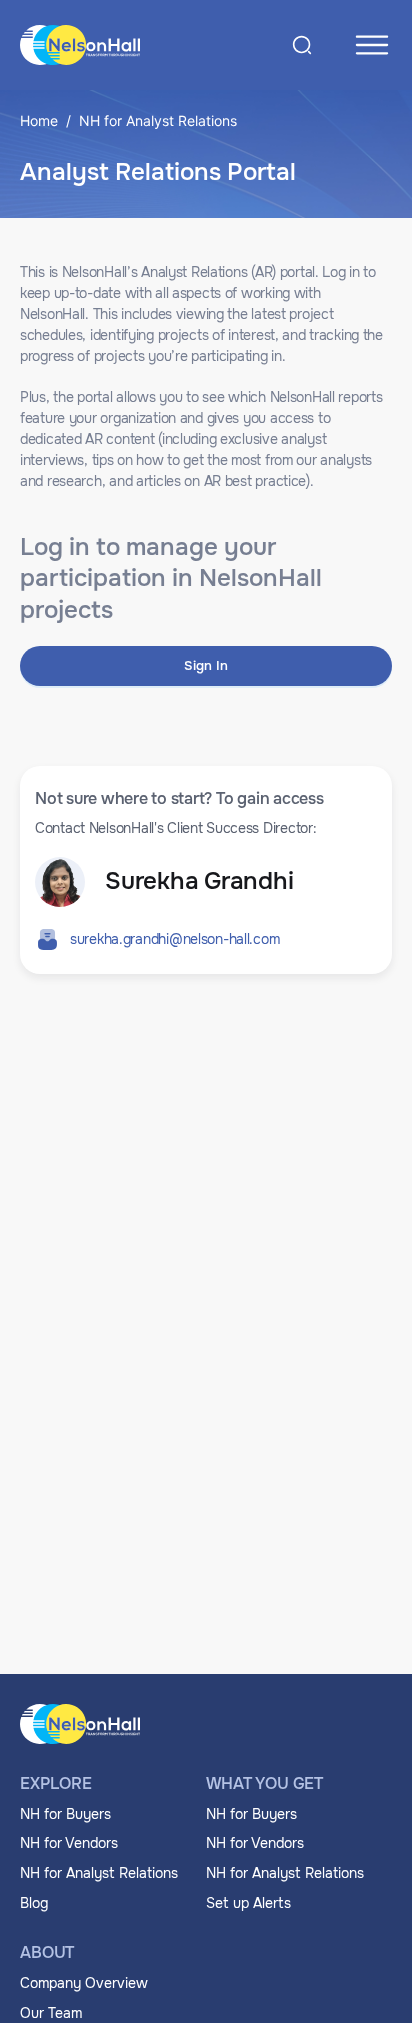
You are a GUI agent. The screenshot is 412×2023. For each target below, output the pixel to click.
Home (39, 120)
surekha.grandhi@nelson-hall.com (174, 939)
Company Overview (84, 1983)
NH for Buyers (65, 1814)
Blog (34, 1903)
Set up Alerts (248, 1903)
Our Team (51, 2013)
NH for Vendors (69, 1843)
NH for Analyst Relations (99, 1873)
